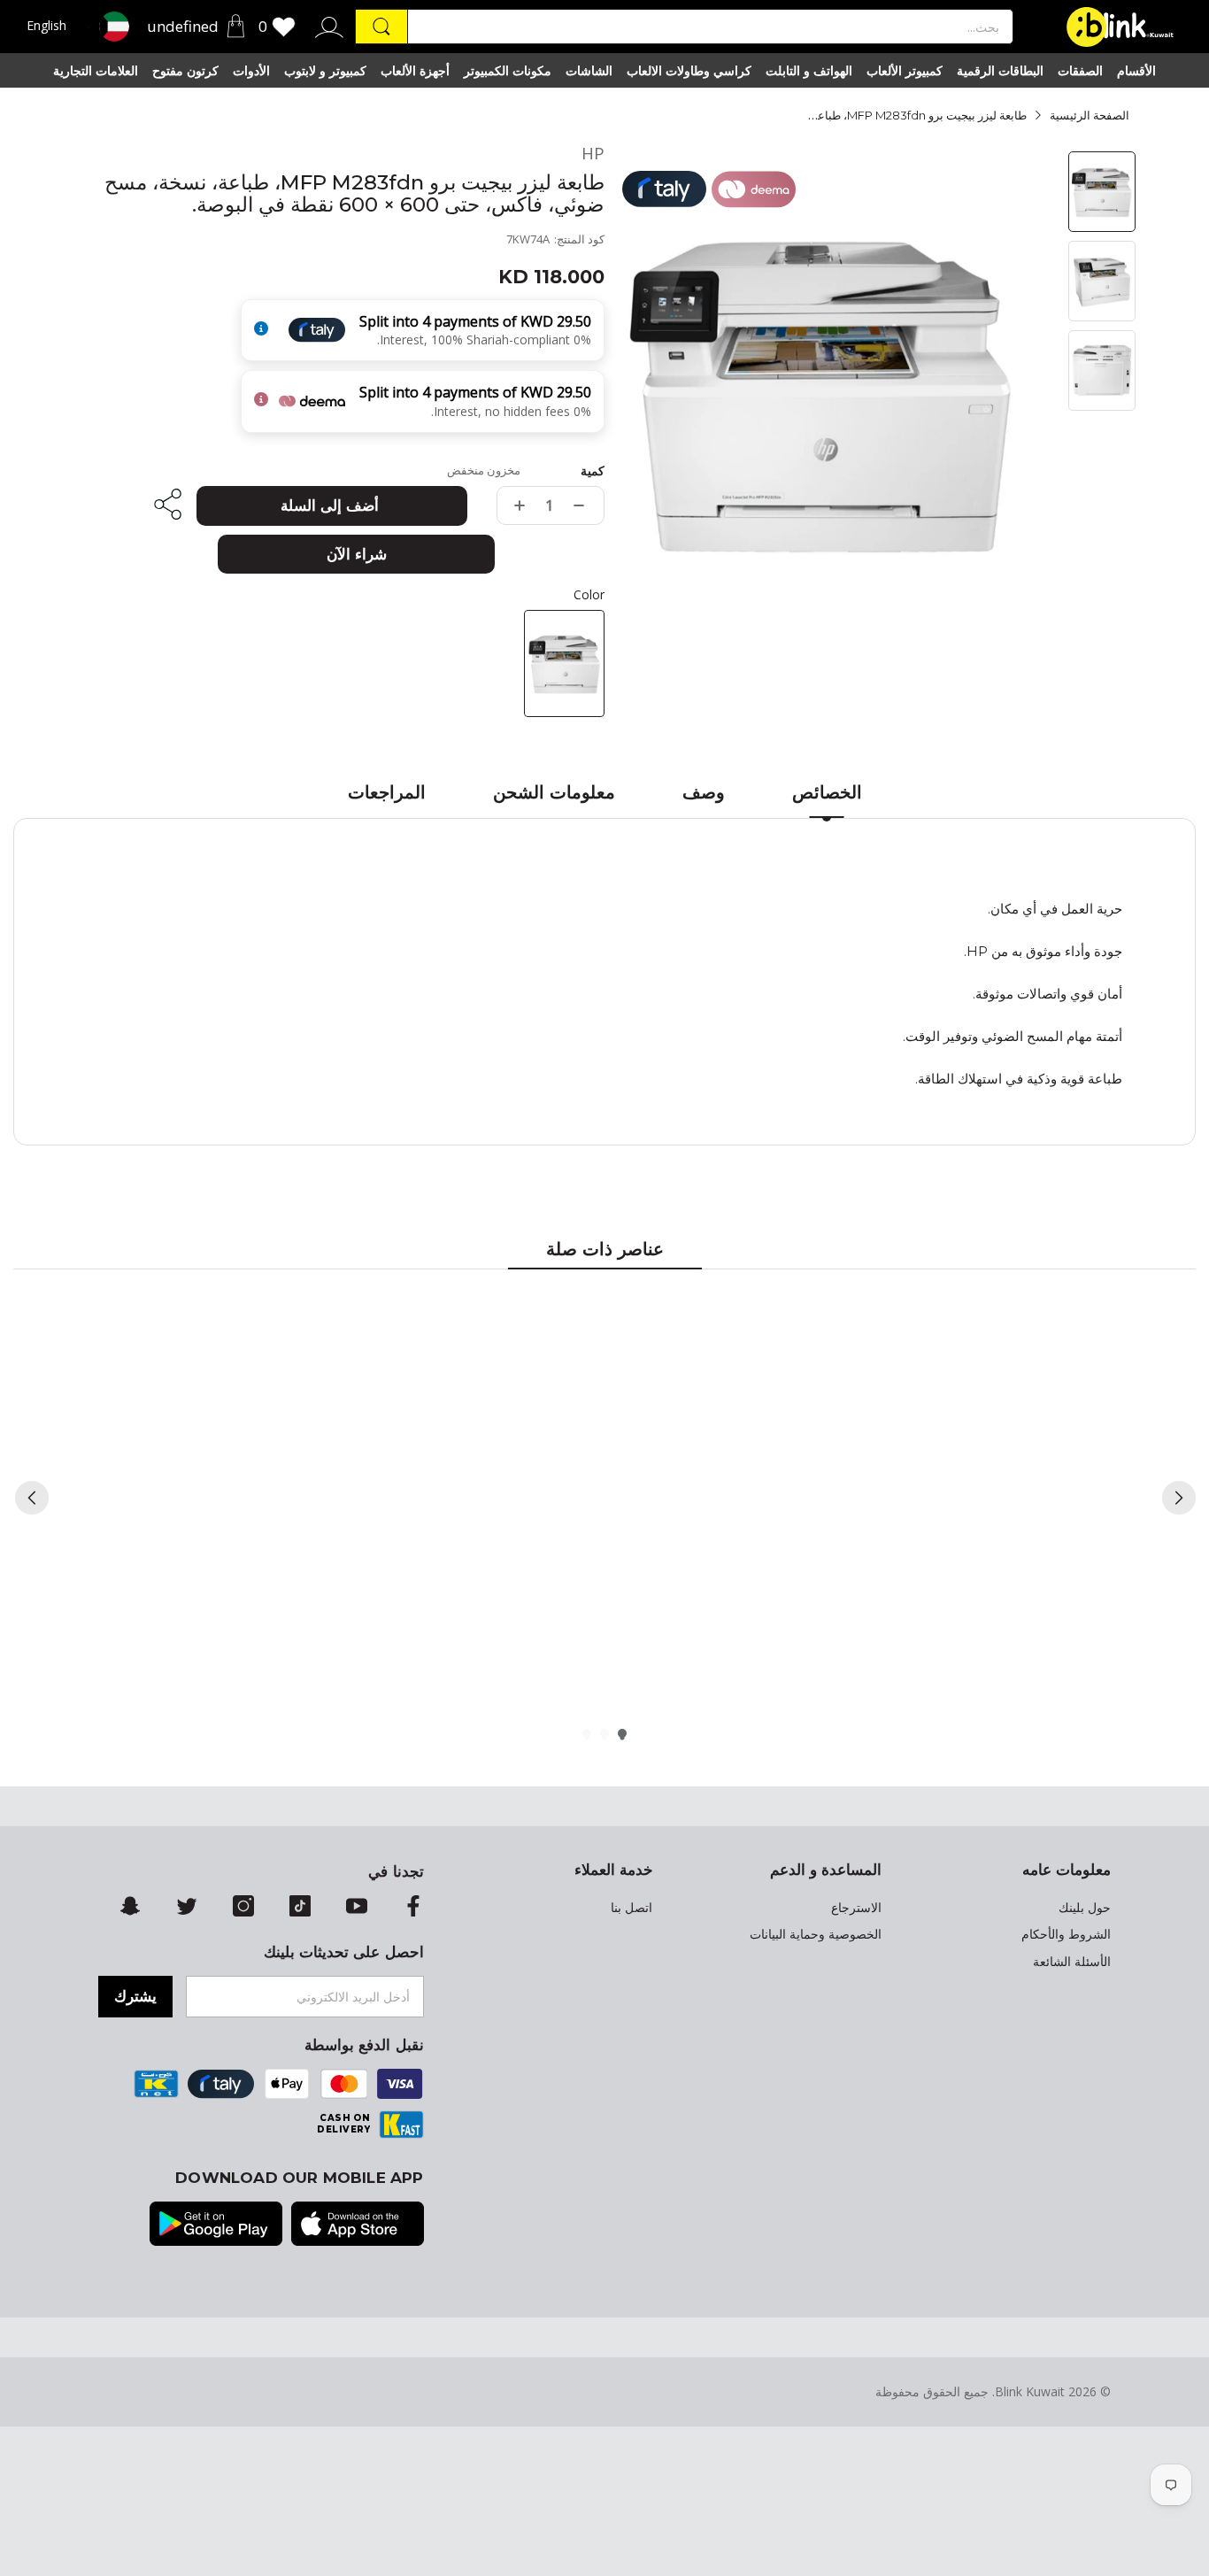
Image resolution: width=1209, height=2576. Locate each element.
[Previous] (32, 1498)
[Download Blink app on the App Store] (358, 2225)
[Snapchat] (130, 1908)
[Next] (1179, 1498)
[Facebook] (413, 1908)
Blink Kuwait (1030, 2391)
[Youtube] (357, 1908)
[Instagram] (243, 1908)
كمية (593, 471)
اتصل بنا (631, 1908)
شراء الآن (357, 554)
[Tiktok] (300, 1908)
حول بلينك (1085, 1908)
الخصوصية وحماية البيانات (816, 1934)
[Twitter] (187, 1908)
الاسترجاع (856, 1908)
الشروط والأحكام (1066, 1934)
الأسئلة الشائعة (1072, 1962)
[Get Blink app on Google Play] (216, 2225)
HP (593, 154)
